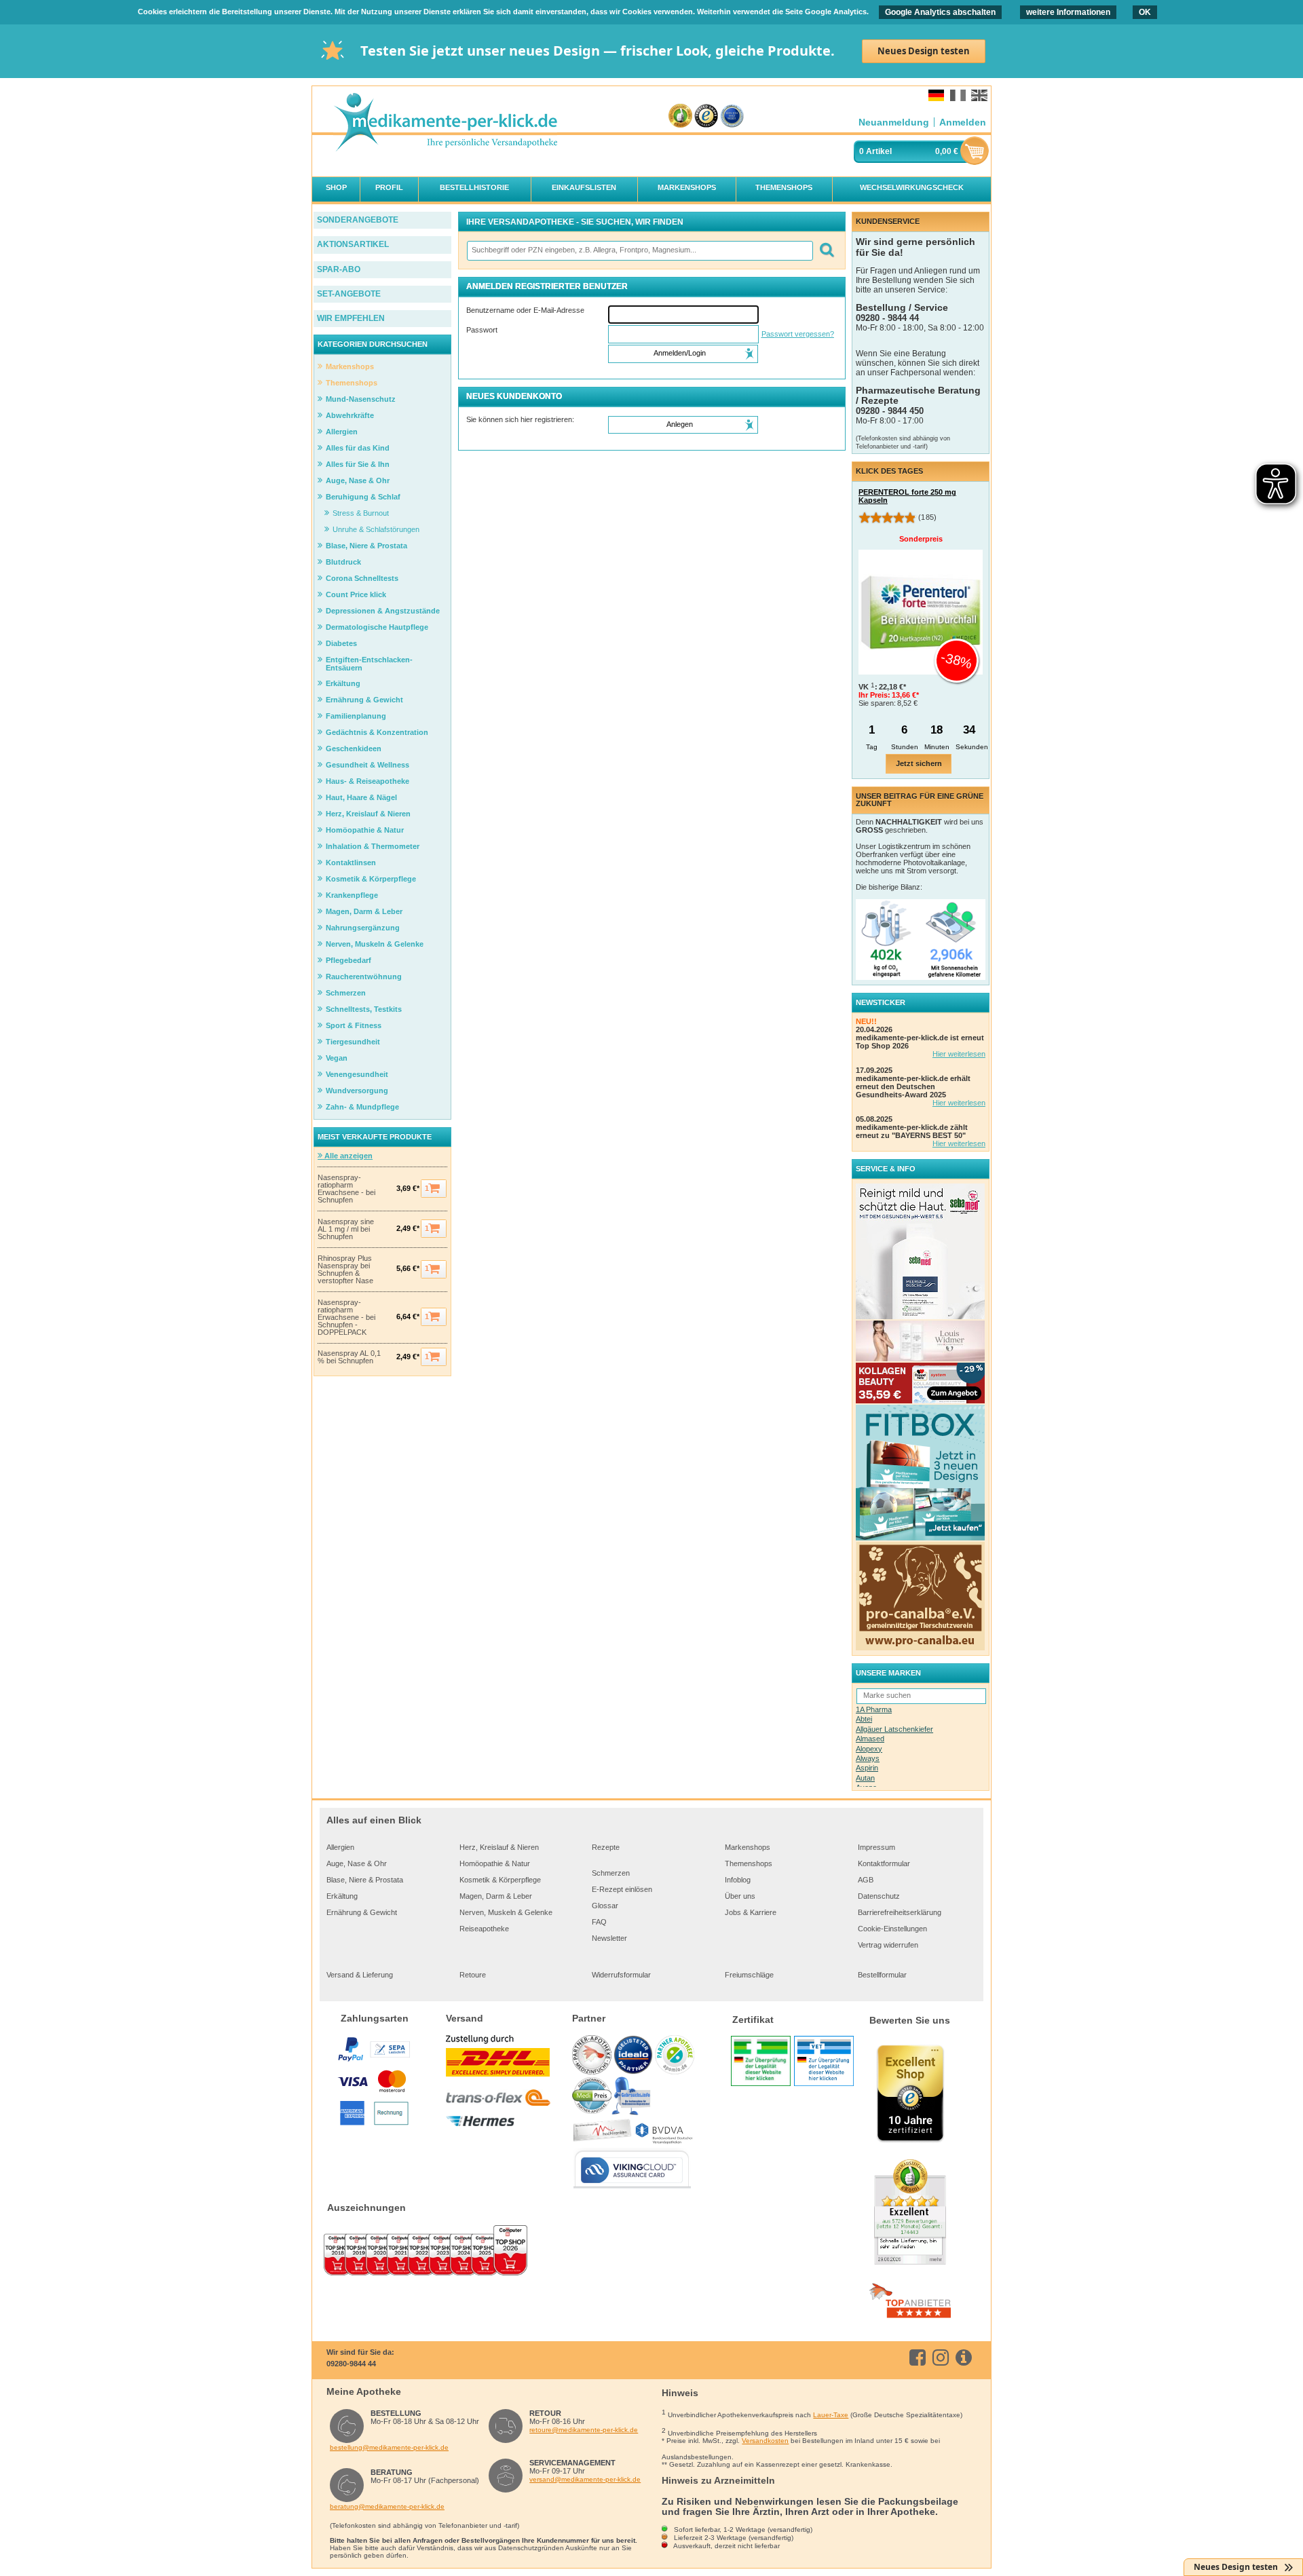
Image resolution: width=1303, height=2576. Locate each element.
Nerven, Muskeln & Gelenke (506, 1912)
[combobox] (639, 251)
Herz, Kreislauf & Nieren (499, 1847)
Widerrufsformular (621, 1975)
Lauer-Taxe (831, 2415)
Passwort (482, 330)
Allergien (340, 1847)
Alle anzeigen (347, 1156)
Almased (870, 1739)
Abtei (864, 1719)
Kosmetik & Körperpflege (500, 1880)
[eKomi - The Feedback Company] (680, 116)
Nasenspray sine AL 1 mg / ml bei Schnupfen (346, 1229)
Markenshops (748, 1847)
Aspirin (867, 1768)
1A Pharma (874, 1709)
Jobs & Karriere (751, 1912)
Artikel (879, 151)
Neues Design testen (924, 51)
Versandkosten (765, 2441)
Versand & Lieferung (360, 1975)
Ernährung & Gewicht (362, 1912)
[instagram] (943, 2357)
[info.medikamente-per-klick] (966, 2357)
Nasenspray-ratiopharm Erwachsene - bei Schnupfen (346, 1189)
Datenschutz (879, 1896)
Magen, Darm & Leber (496, 1896)
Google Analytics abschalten (940, 12)
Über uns (740, 1896)
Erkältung (342, 1896)
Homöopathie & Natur (495, 1863)
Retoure (473, 1975)
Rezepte (606, 1847)
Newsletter (609, 1938)
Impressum (876, 1847)
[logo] (445, 123)
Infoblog (738, 1880)
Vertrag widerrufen (888, 1945)
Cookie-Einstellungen (892, 1929)
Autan (865, 1778)
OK (1145, 12)
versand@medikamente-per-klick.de (585, 2479)
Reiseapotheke (484, 1929)
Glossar (605, 1906)
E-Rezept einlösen (622, 1889)
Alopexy (869, 1749)
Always (868, 1758)
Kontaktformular (884, 1863)
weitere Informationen (1068, 12)
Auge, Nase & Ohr (357, 1863)
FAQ (599, 1922)
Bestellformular (882, 1975)
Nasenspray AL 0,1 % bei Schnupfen (349, 1357)
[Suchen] (826, 251)
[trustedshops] (706, 116)
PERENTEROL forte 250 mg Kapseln (907, 496)
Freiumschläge (749, 1975)
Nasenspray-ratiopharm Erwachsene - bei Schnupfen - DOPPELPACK (346, 1318)
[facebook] (920, 2357)
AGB (866, 1880)
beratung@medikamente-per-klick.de (387, 2506)
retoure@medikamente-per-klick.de (584, 2430)
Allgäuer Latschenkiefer (894, 1729)
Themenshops (749, 1863)
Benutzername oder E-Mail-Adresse (525, 310)
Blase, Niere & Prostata (365, 1880)
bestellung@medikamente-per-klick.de (389, 2447)
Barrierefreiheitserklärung (900, 1912)
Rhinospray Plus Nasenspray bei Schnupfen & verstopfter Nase (345, 1270)
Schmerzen (611, 1873)
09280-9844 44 (351, 2364)
